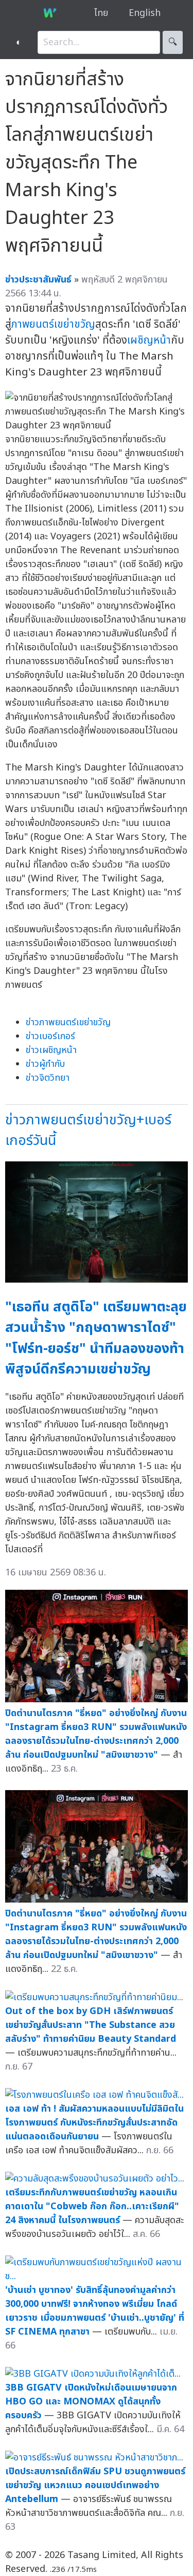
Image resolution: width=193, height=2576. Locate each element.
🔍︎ (173, 42)
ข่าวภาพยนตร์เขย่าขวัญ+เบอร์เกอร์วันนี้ (88, 1131)
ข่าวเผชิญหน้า (51, 1050)
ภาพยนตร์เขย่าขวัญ (53, 324)
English (145, 13)
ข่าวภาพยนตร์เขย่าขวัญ (68, 1022)
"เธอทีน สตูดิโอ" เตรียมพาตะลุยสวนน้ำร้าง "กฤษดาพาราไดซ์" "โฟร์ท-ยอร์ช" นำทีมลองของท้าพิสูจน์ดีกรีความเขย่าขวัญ (96, 1338)
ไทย (101, 13)
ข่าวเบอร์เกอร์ (50, 1036)
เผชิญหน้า (149, 340)
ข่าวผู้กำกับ (45, 1064)
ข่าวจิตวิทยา (48, 1078)
